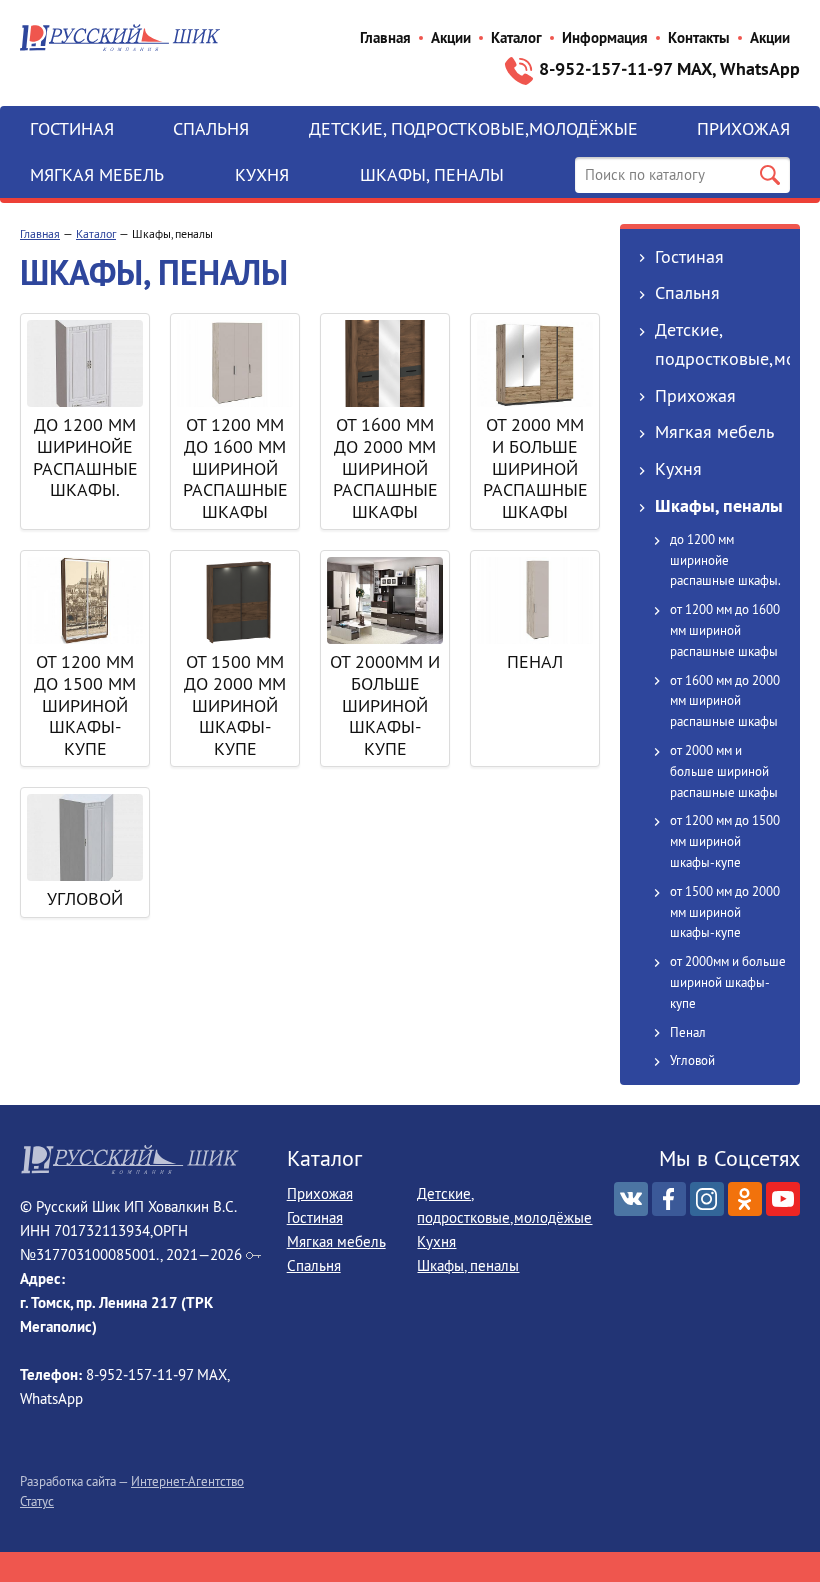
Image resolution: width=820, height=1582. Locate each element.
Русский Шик (120, 37)
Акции (451, 37)
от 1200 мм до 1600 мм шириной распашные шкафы (235, 467)
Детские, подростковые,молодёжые (473, 128)
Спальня (211, 128)
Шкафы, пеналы (432, 174)
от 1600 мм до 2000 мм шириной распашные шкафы (385, 467)
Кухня (262, 174)
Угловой (85, 898)
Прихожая (743, 128)
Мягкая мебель (97, 174)
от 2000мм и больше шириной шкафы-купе (385, 704)
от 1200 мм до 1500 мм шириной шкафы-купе (85, 704)
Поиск (770, 175)
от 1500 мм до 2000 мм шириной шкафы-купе (235, 704)
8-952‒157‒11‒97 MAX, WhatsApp (669, 68)
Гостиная (72, 128)
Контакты (699, 37)
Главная (385, 37)
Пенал (535, 661)
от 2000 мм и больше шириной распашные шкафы (535, 467)
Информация (605, 37)
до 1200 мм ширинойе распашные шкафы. (85, 457)
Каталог (516, 37)
